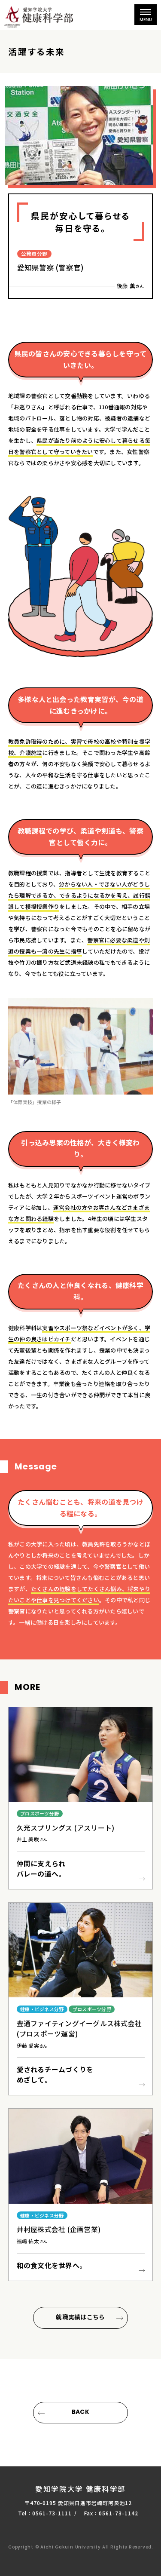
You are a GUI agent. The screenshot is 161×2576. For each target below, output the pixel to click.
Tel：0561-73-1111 (45, 2513)
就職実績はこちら (80, 2317)
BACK (80, 2412)
